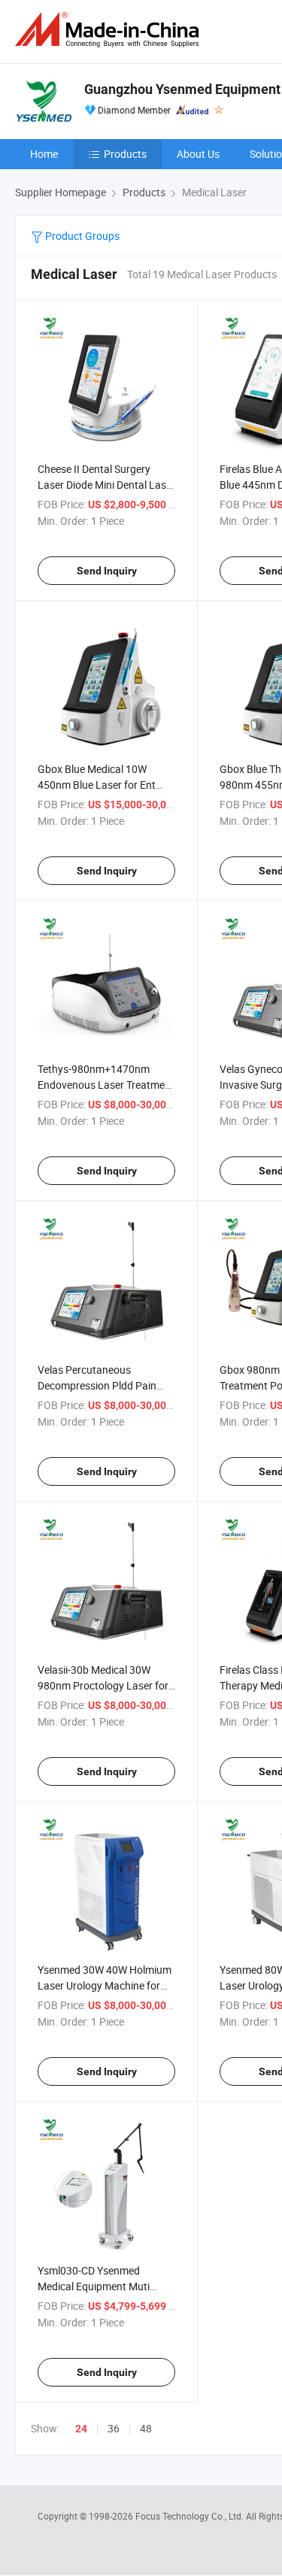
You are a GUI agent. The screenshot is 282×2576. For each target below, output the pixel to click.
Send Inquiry (107, 571)
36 (114, 2428)
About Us (198, 154)
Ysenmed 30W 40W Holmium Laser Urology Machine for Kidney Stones (105, 1985)
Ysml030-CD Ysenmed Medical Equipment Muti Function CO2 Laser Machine (105, 2286)
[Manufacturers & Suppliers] (110, 30)
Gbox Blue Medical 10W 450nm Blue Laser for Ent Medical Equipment (97, 785)
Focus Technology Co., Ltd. (191, 2516)
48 (146, 2428)
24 (81, 2429)
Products (125, 154)
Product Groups (81, 236)
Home (44, 154)
